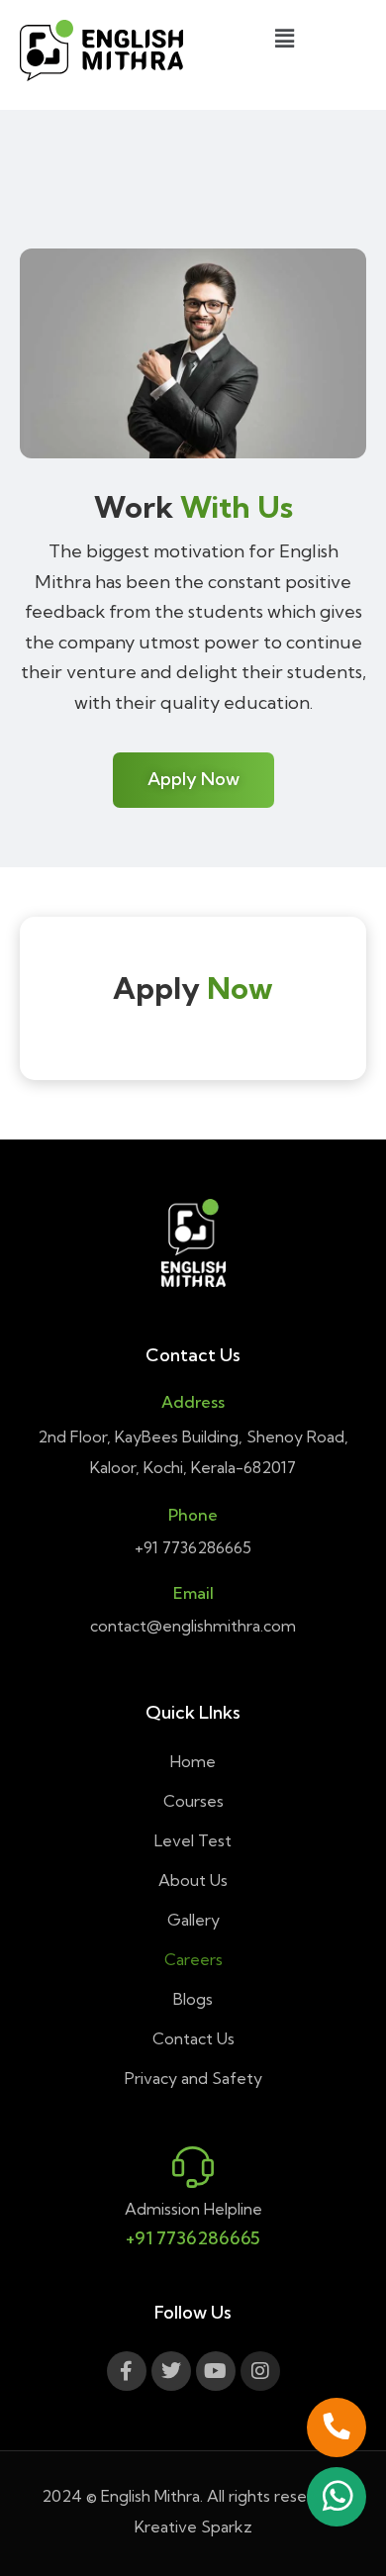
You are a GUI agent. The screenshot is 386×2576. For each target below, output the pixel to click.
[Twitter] (171, 2371)
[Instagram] (260, 2371)
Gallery (193, 1920)
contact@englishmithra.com (193, 1626)
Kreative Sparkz (193, 2526)
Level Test (193, 1840)
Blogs (193, 1999)
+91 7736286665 (193, 2238)
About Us (193, 1880)
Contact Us (193, 2038)
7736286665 (207, 1547)
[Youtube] (216, 2371)
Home (193, 1761)
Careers (193, 1959)
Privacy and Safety (193, 2078)
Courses (193, 1801)
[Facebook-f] (127, 2371)
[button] (284, 38)
